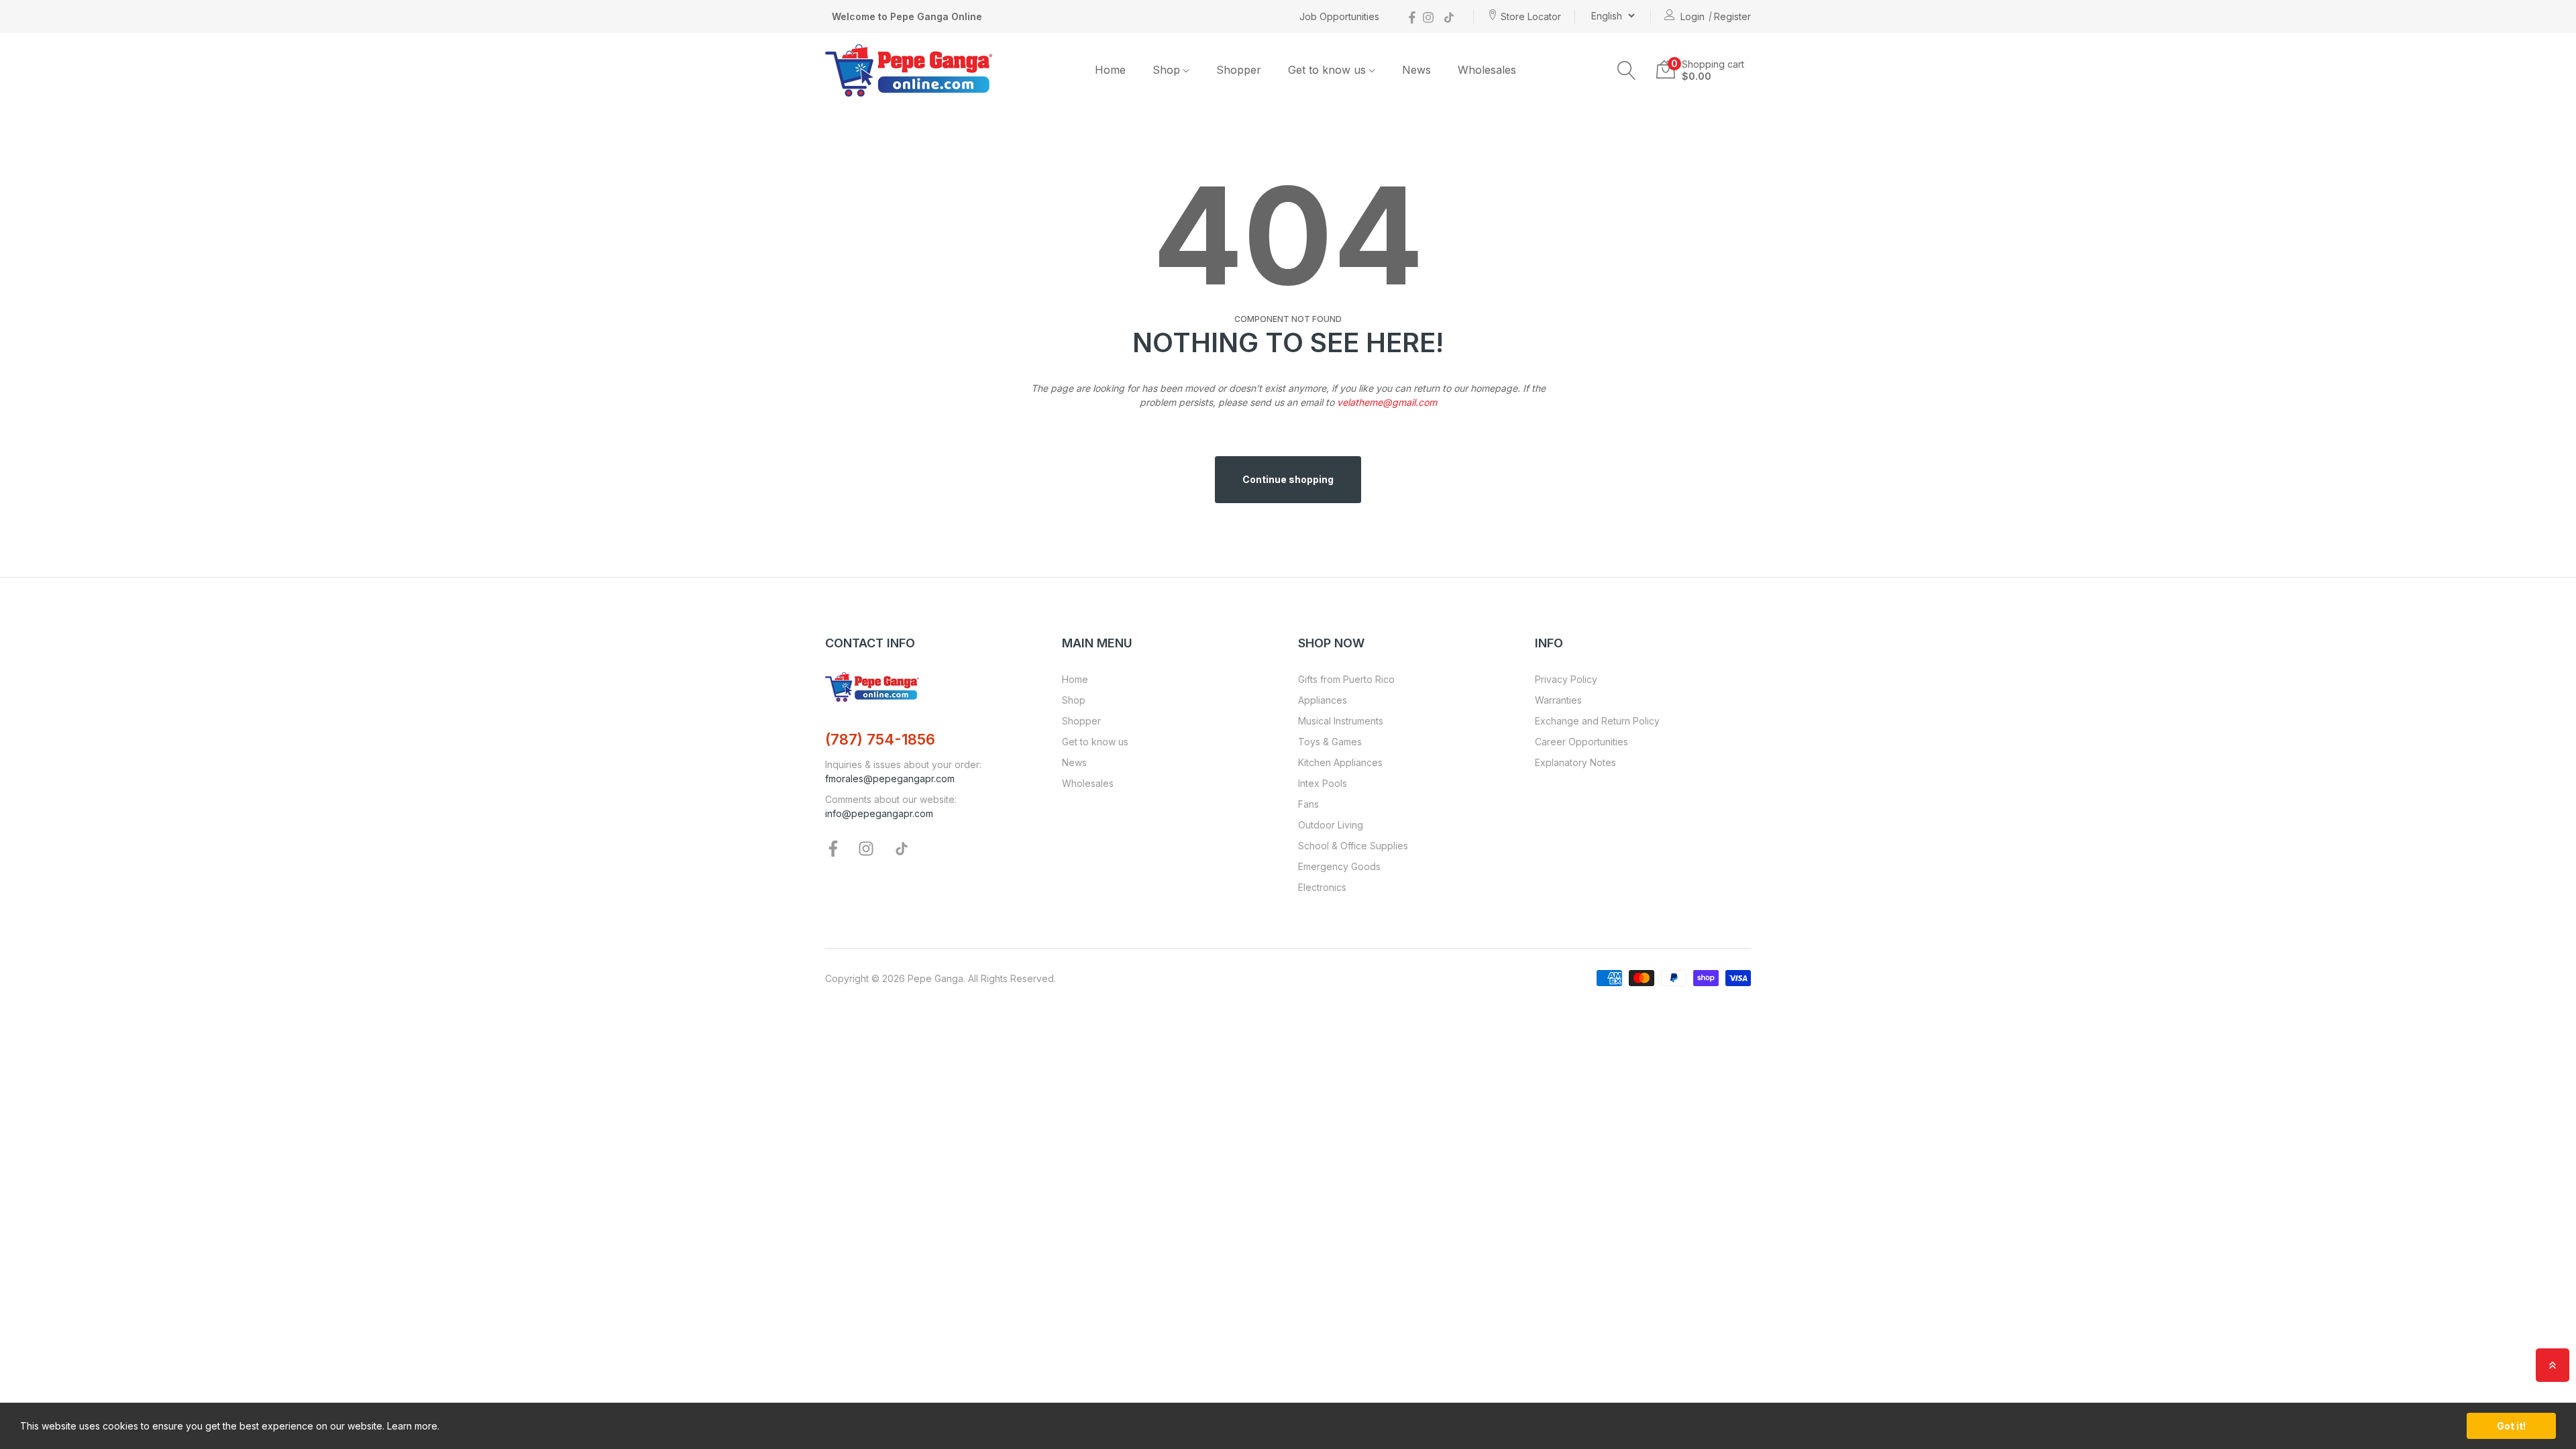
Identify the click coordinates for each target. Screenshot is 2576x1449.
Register (1732, 16)
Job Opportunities (1339, 16)
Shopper (1081, 721)
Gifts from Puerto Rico (1346, 679)
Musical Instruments (1341, 721)
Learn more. (413, 1426)
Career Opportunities (1581, 742)
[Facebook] (1412, 16)
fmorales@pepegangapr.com (890, 779)
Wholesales (1088, 783)
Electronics (1322, 887)
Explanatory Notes (1575, 762)
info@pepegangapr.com (879, 813)
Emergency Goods (1339, 866)
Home (1075, 679)
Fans (1308, 804)
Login (1693, 16)
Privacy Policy (1566, 679)
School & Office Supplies (1353, 846)
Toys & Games (1330, 742)
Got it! (2511, 1426)
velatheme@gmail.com (1387, 402)
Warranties (1558, 700)
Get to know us (1095, 742)
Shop (1074, 700)
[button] (1627, 70)
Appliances (1323, 700)
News (1074, 762)
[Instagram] (1428, 16)
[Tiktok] (1449, 16)
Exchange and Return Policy (1597, 721)
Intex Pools (1323, 783)
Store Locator (1531, 16)
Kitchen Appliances (1340, 762)
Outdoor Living (1331, 825)
